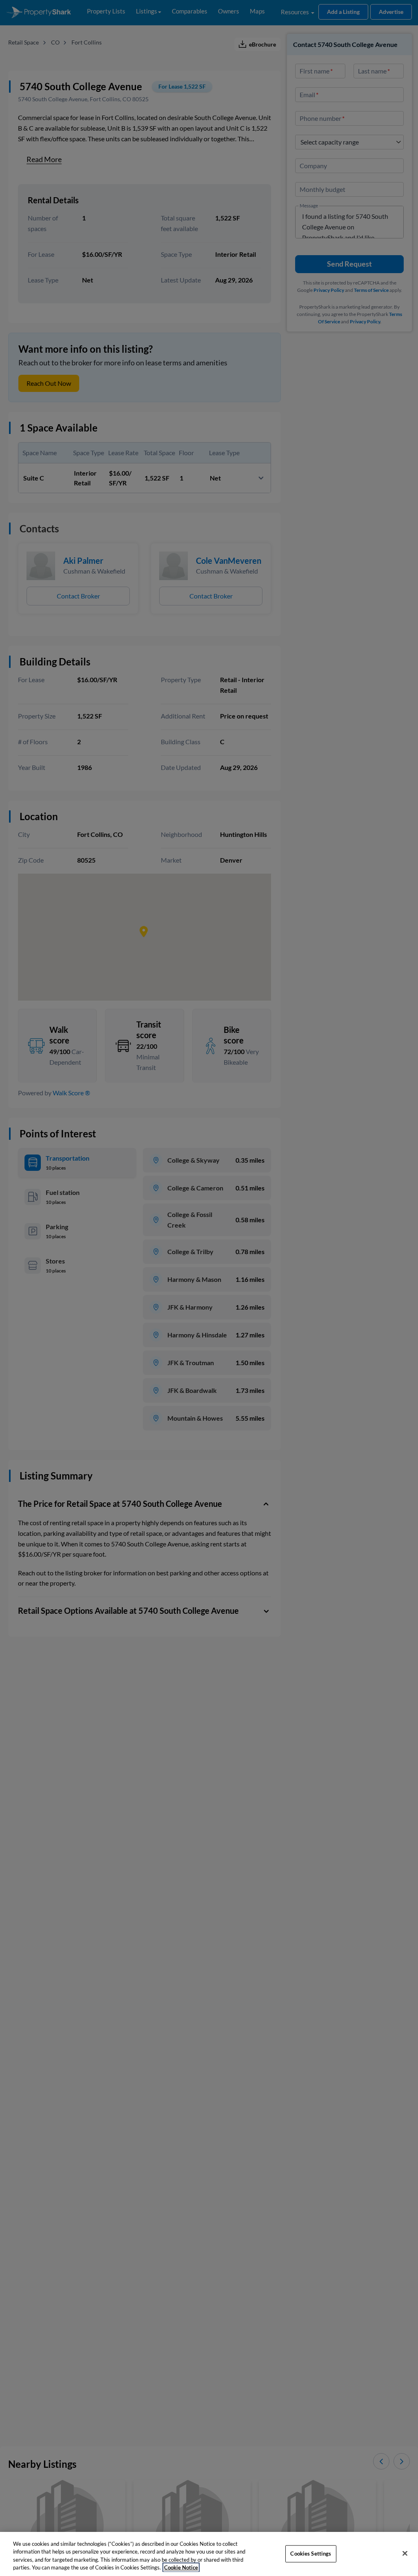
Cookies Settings (311, 2554)
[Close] (405, 2553)
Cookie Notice (181, 2567)
